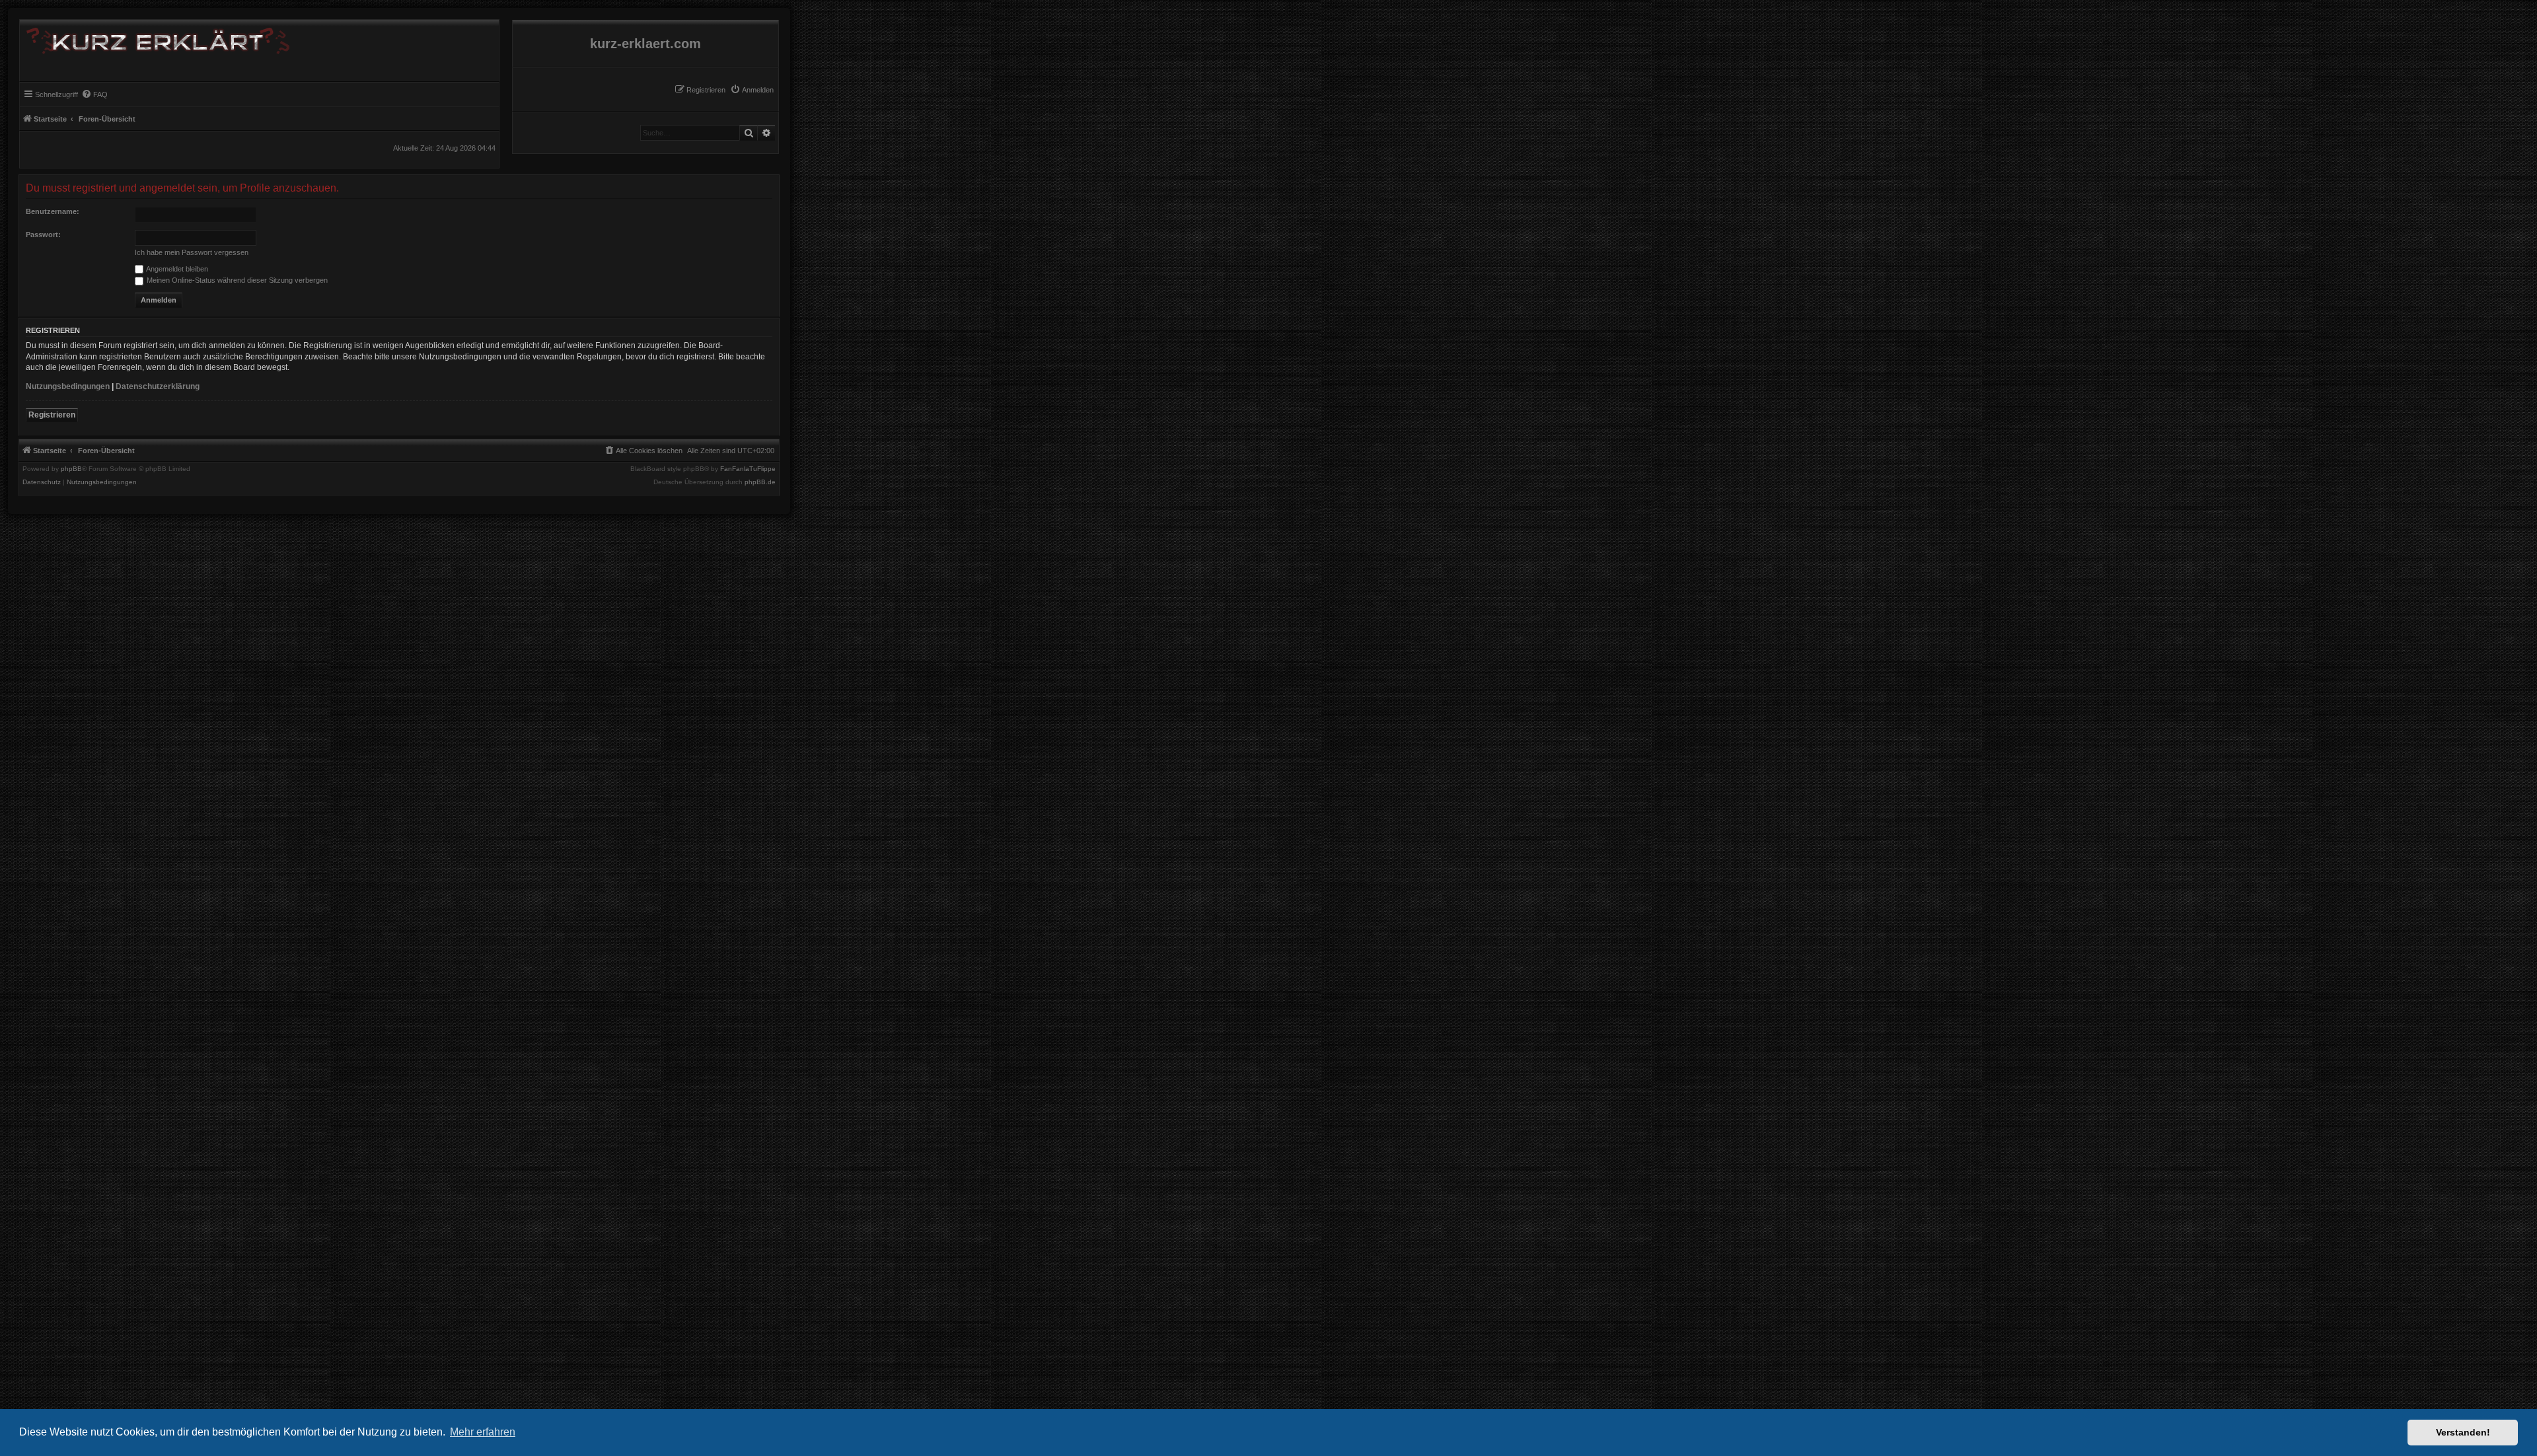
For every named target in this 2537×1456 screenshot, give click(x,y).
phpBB (71, 469)
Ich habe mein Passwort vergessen (192, 252)
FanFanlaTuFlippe (748, 469)
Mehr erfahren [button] (483, 1432)
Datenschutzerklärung (158, 386)
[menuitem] (752, 90)
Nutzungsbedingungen (68, 386)
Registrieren (52, 415)
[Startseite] (155, 38)
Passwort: (43, 235)
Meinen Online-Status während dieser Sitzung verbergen (236, 280)
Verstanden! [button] (2463, 1432)
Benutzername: (53, 211)
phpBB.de (760, 482)
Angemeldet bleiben (176, 269)
